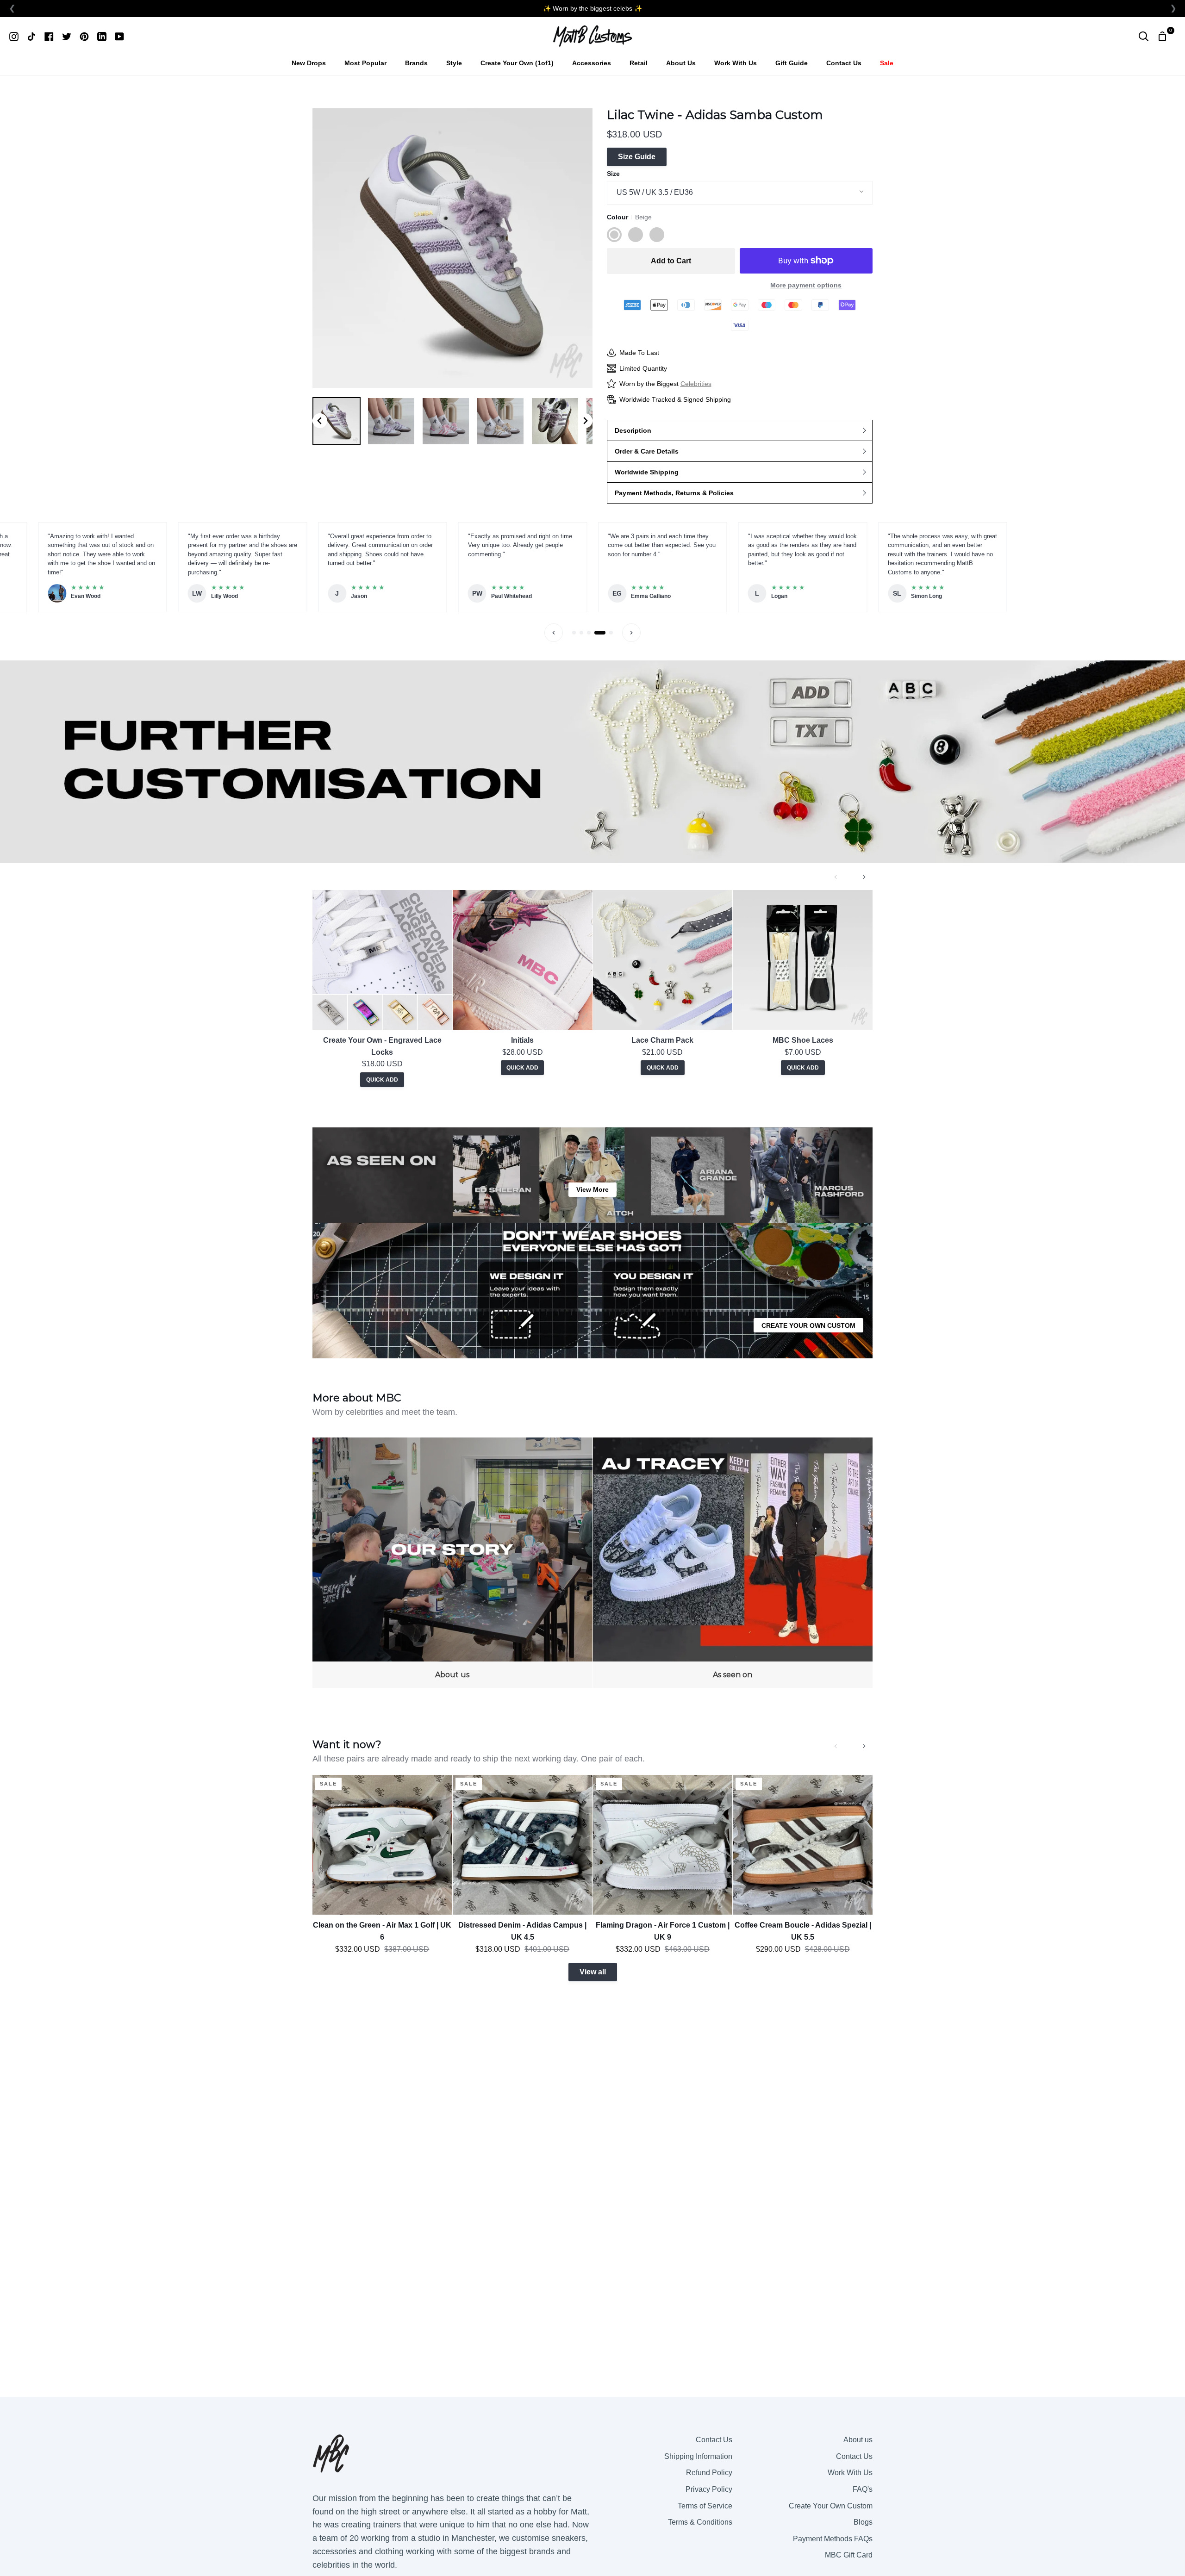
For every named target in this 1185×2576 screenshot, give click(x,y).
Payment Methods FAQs (833, 2539)
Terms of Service (705, 2506)
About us (858, 2440)
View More (592, 1189)
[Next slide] (585, 421)
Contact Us (714, 2440)
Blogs (863, 2522)
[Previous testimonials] (554, 633)
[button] (337, 421)
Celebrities (696, 384)
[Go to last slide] (320, 421)
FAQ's (863, 2489)
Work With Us (850, 2473)
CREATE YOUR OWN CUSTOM (808, 1325)
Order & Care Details (647, 451)
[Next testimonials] (631, 633)
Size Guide (637, 157)
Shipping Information (698, 2456)
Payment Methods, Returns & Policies (674, 493)
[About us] (452, 1563)
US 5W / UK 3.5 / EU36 (655, 192)
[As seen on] (733, 1563)
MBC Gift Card (849, 2555)
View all (593, 1972)
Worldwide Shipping (647, 472)
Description (633, 430)
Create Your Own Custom (831, 2506)
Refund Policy (709, 2473)
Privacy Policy (709, 2489)
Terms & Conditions (700, 2522)
